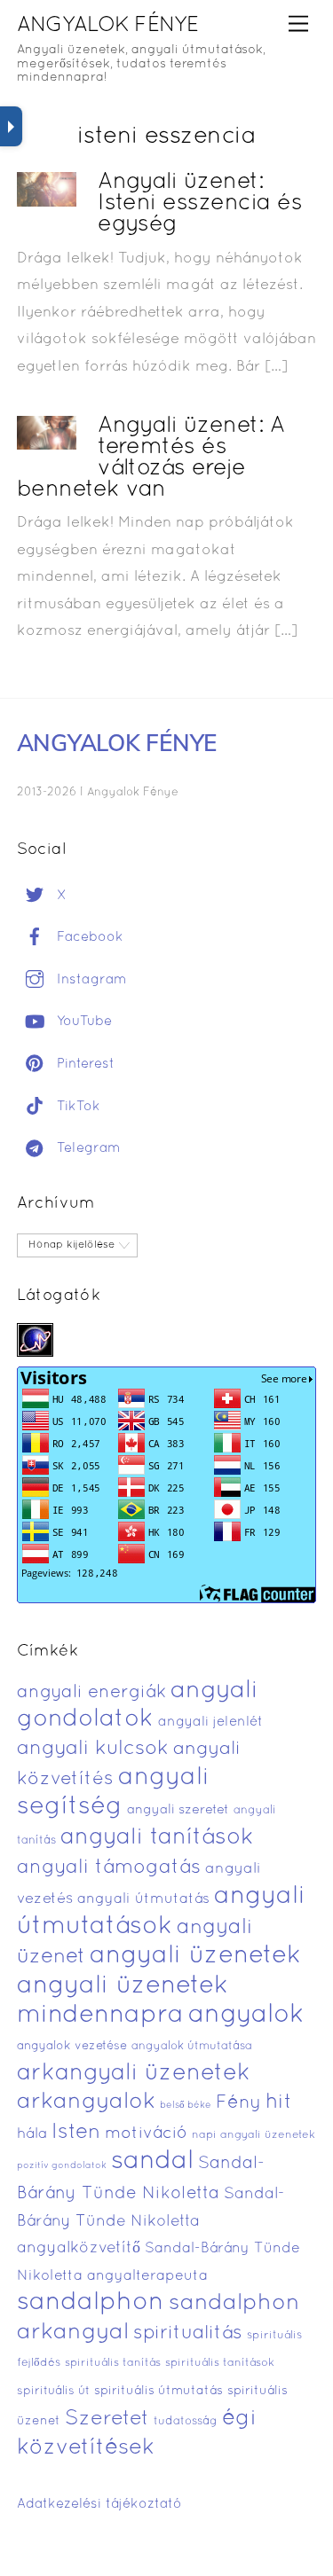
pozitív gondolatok (62, 2166)
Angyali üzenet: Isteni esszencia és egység (200, 204)
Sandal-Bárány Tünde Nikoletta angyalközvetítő (151, 2221)
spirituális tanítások (220, 2363)
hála (32, 2134)
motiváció (146, 2134)
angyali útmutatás (143, 1899)
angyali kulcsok (93, 1749)
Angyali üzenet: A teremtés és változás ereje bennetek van (151, 458)
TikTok (76, 1107)
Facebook (88, 937)
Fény (238, 2103)
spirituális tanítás (113, 2363)
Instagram (90, 980)
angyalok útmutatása (192, 2047)
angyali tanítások (157, 1838)
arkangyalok (86, 2102)
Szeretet (107, 2419)
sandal (152, 2162)
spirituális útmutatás (159, 2391)
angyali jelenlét (210, 1722)
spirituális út (53, 2392)
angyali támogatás (109, 1867)
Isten (76, 2133)
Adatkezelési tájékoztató (99, 2504)
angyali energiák (91, 1693)
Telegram (87, 1148)
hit (279, 2103)
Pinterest (83, 1064)
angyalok (246, 2015)
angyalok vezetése (72, 2046)
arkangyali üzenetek (134, 2074)
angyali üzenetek (195, 1956)
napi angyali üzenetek (254, 2135)
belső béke (186, 2105)
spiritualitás (188, 2333)
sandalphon (91, 2303)
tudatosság (186, 2422)
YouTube (82, 1022)
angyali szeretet (178, 1810)
